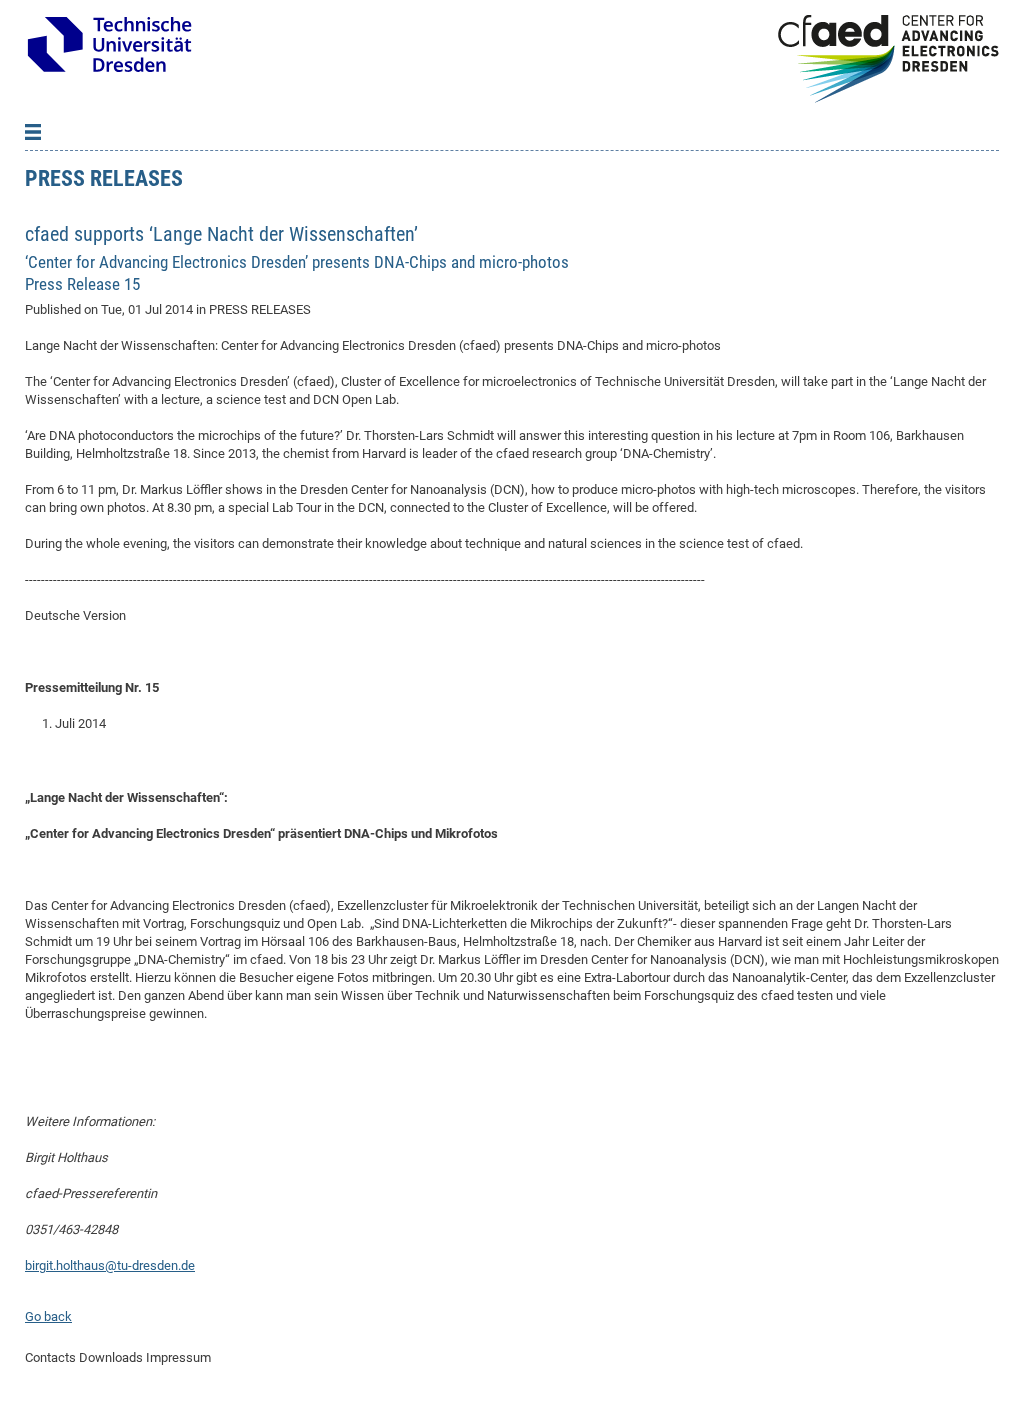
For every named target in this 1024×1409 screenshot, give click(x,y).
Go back (48, 1316)
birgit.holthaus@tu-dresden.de (110, 1265)
